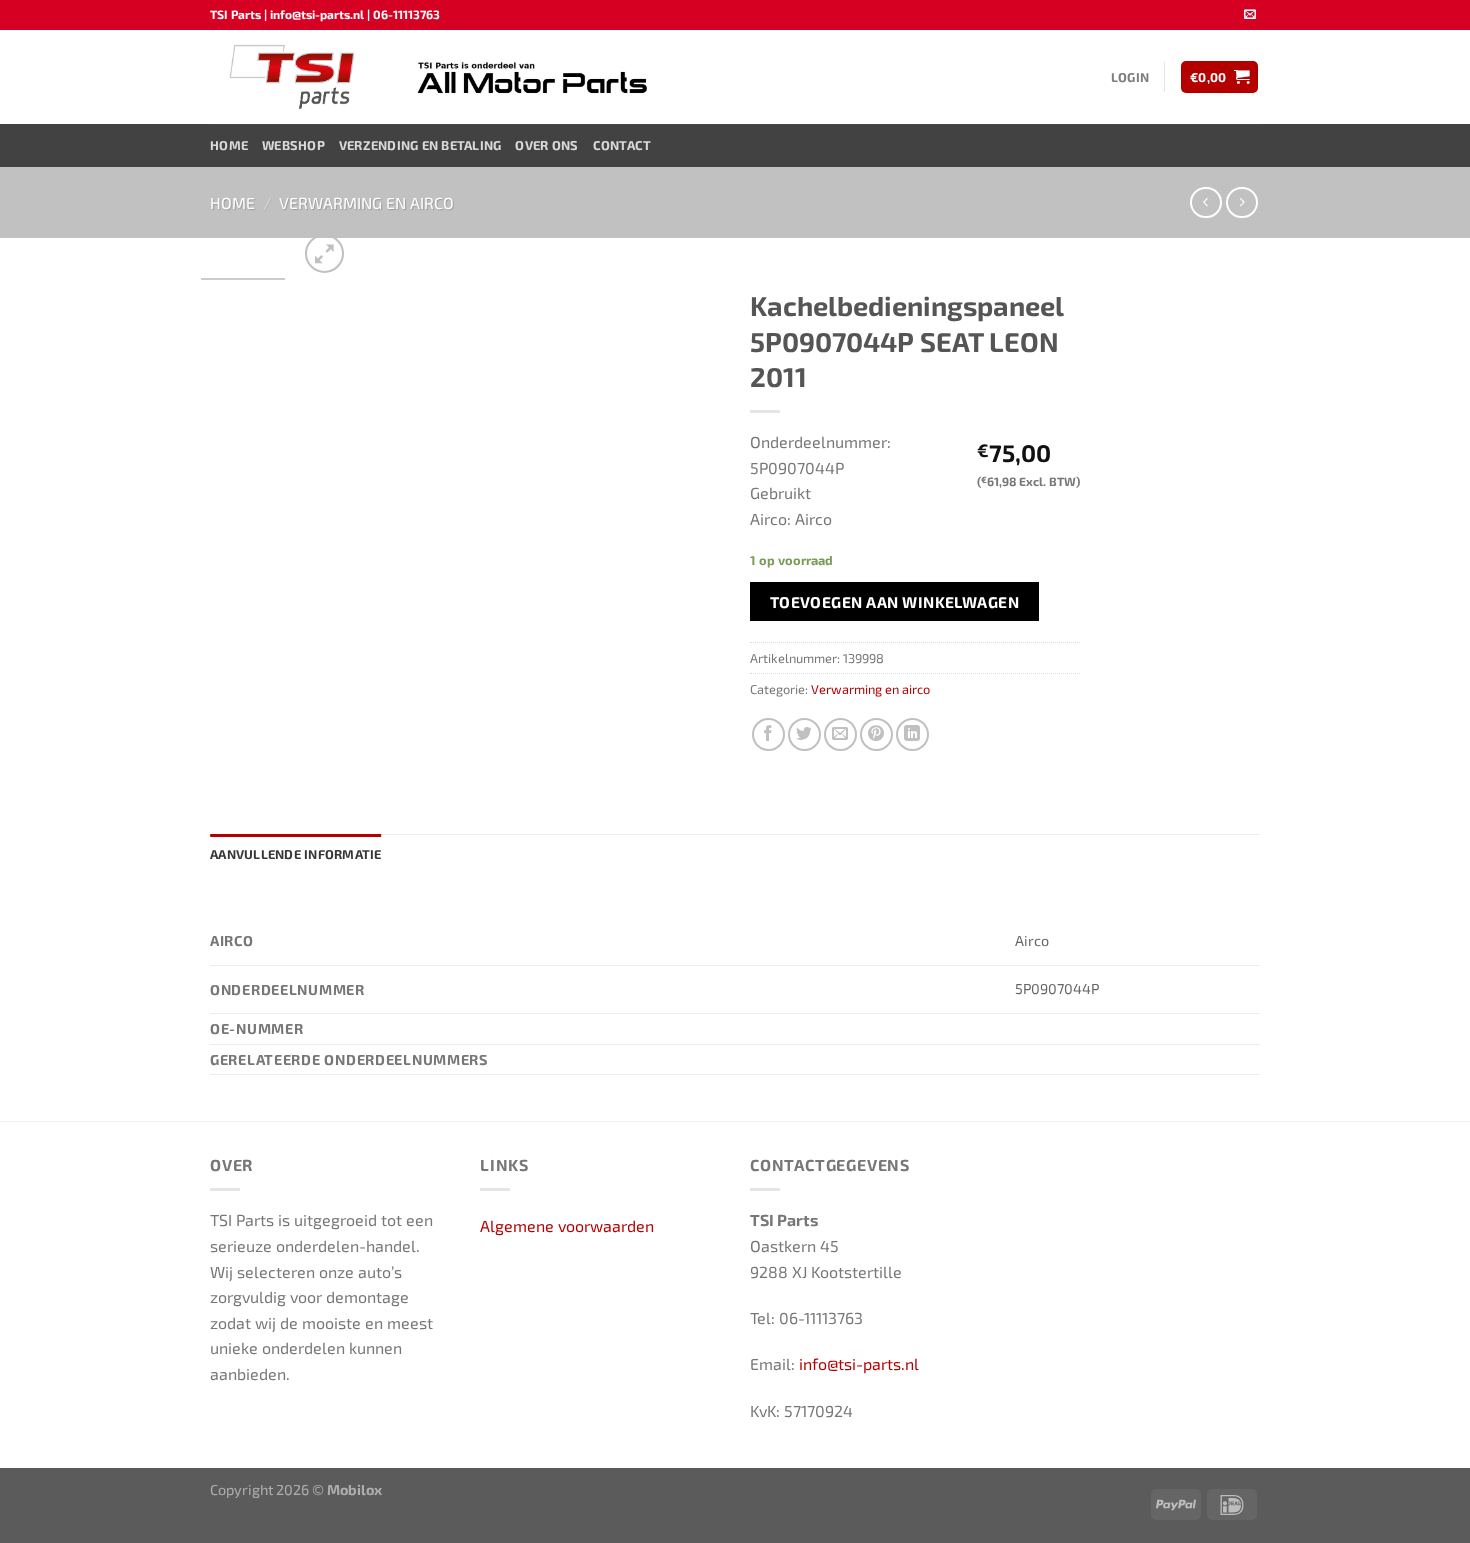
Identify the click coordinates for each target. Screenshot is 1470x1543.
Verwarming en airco (366, 202)
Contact (622, 145)
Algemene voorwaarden (567, 1225)
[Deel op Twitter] (804, 734)
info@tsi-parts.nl (859, 1363)
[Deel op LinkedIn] (912, 734)
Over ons (546, 145)
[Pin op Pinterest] (876, 734)
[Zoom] (324, 253)
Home (229, 145)
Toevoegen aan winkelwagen (895, 601)
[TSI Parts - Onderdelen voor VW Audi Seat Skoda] (294, 77)
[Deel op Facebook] (768, 734)
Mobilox (354, 1489)
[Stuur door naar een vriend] (840, 734)
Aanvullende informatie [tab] (296, 854)
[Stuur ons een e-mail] (1250, 15)
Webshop (293, 145)
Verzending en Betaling (420, 145)
